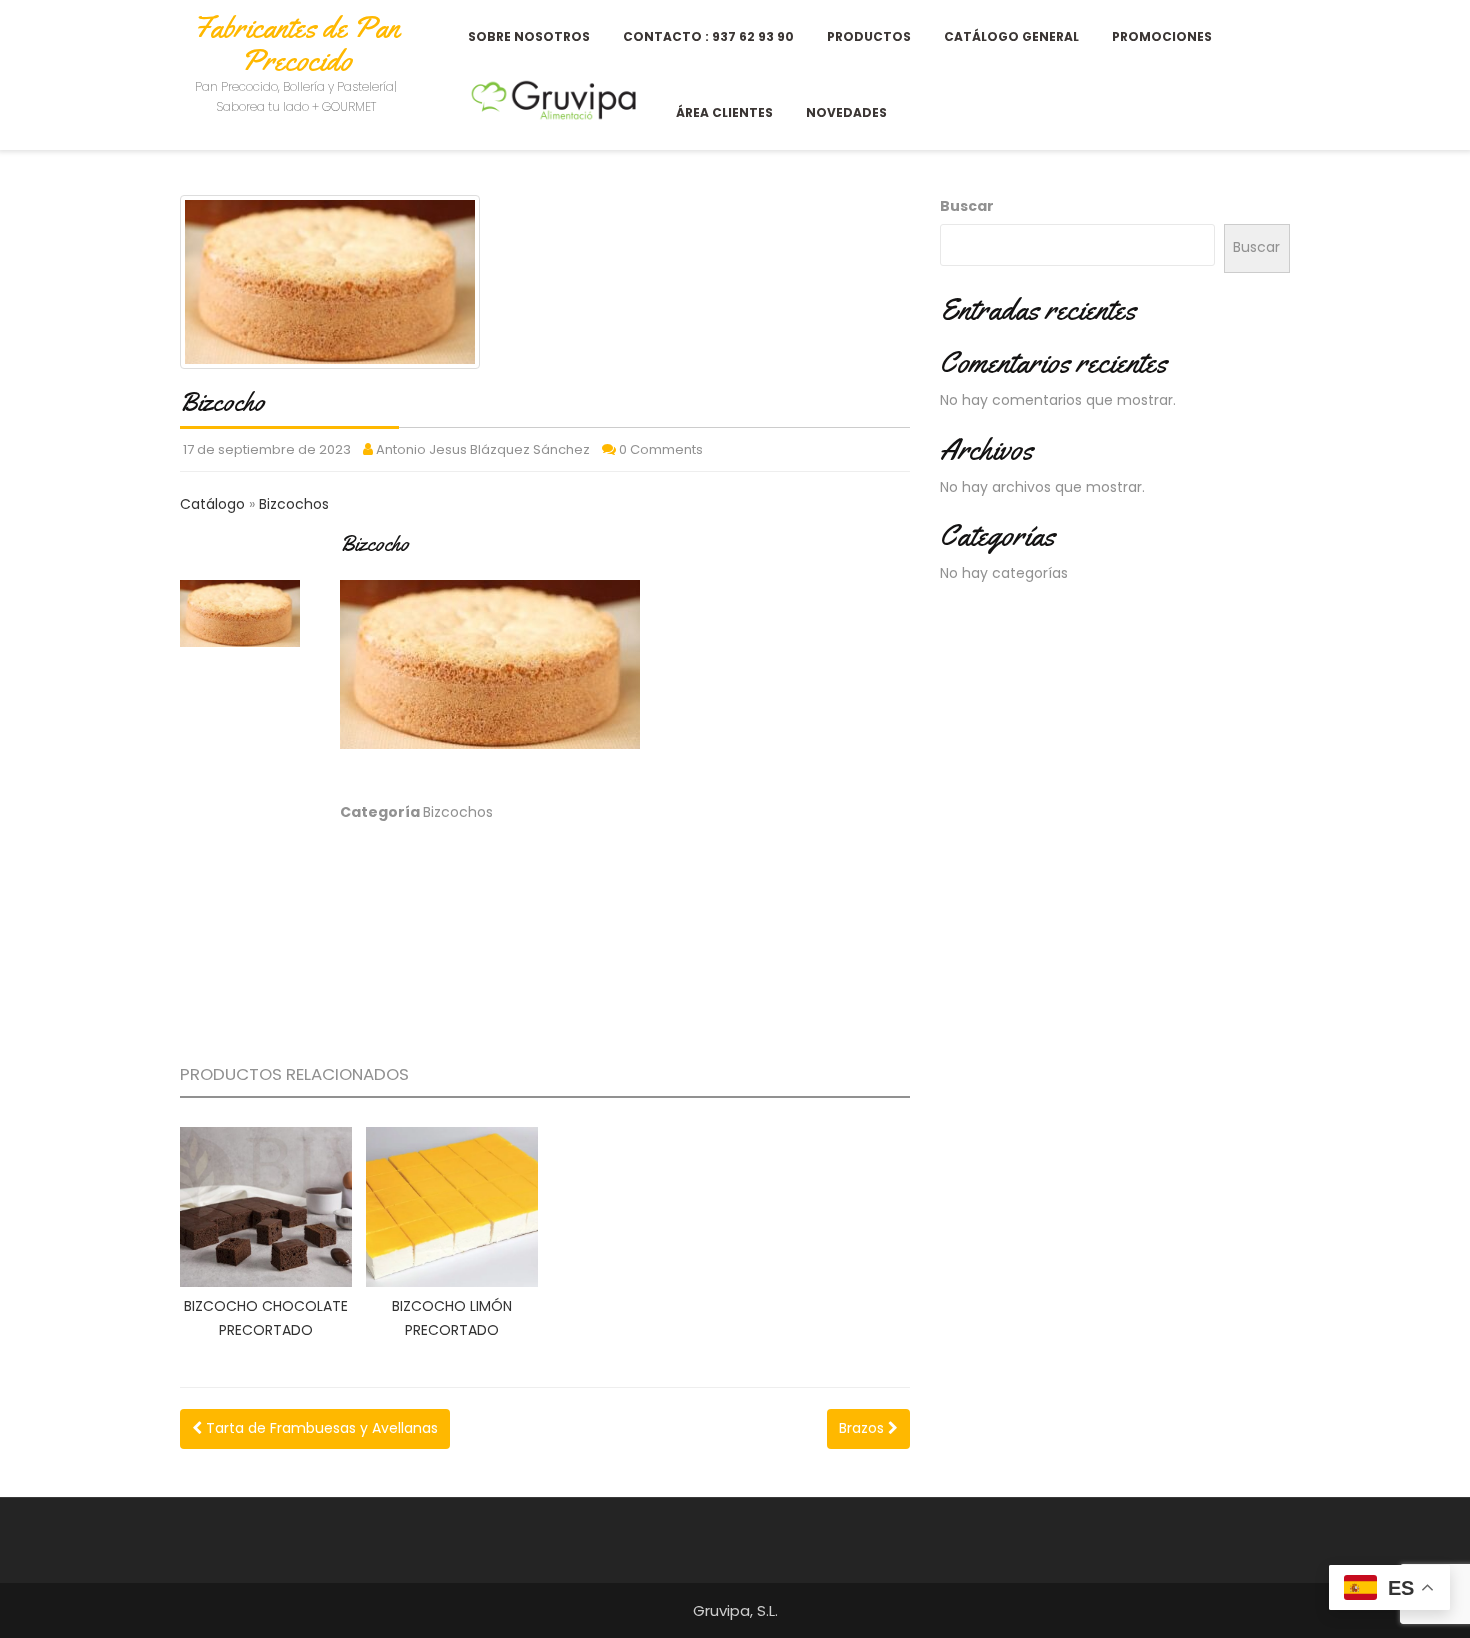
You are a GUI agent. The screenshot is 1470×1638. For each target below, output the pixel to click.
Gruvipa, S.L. (735, 1610)
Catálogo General (1011, 36)
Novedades (846, 112)
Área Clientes (724, 112)
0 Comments (661, 449)
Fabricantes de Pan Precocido (296, 43)
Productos (869, 36)
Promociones (1162, 36)
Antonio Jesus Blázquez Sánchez (483, 449)
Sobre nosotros (529, 36)
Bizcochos (294, 504)
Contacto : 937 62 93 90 (708, 36)
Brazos (863, 1428)
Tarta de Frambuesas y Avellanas (320, 1428)
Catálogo (214, 504)
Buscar (967, 206)
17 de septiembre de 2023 (267, 449)
